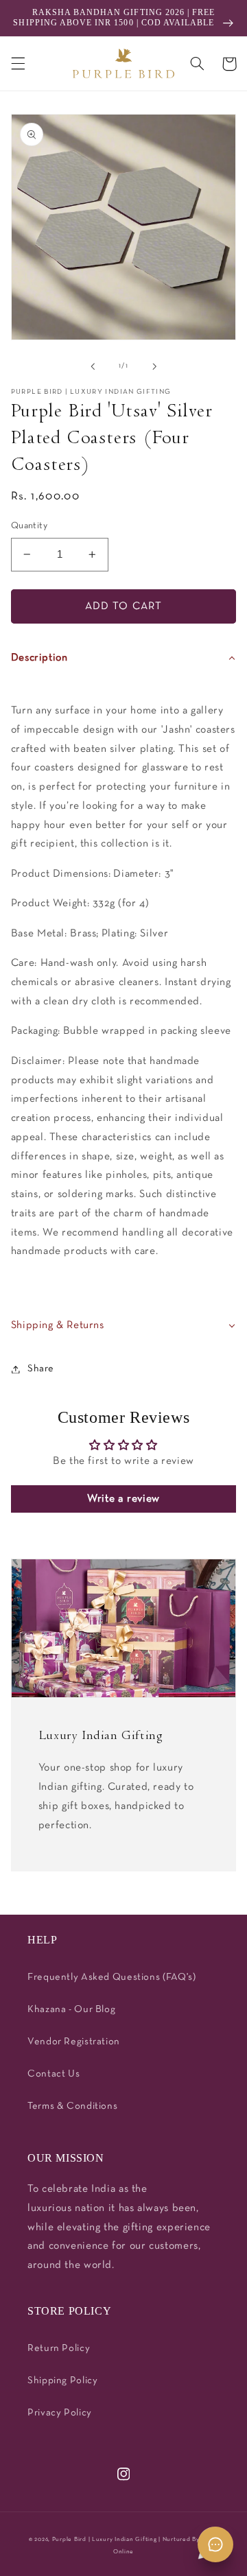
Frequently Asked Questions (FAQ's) (111, 1977)
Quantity (29, 526)
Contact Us (54, 2074)
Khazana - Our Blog (71, 2010)
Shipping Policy (62, 2381)
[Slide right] (154, 366)
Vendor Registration (74, 2042)
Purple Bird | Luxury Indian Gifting (105, 2540)
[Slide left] (93, 366)
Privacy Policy (60, 2413)
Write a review (123, 1499)
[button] (18, 64)
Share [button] (41, 1369)
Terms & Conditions (72, 2106)
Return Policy (59, 2349)
